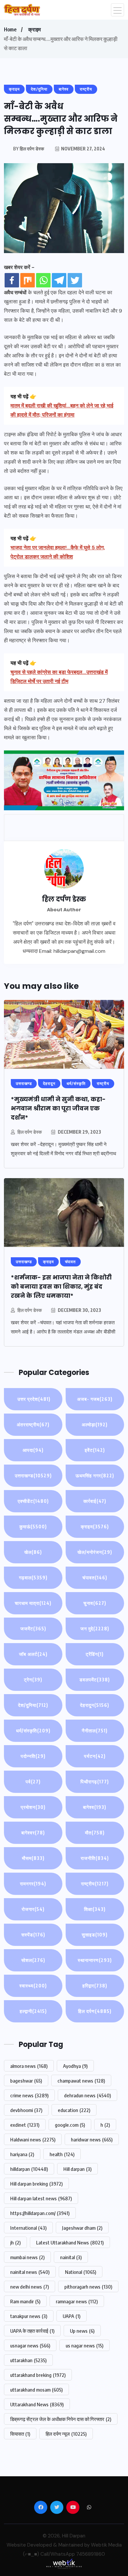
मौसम (33, 1858)
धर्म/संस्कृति (33, 1731)
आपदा (33, 1450)
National (81, 2272)
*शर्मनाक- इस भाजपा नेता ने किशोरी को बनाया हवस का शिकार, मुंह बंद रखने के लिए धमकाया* (61, 1287)
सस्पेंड (33, 1935)
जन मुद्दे (95, 1629)
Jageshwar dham (82, 2228)
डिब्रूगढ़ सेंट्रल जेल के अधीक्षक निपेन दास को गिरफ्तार (61, 2419)
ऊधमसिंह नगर (95, 1476)
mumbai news (27, 2257)
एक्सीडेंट (33, 1501)
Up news (82, 2331)
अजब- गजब (95, 1399)
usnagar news (30, 2345)
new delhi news (30, 2287)
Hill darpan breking (36, 2184)
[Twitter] (75, 280)
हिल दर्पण (95, 2011)
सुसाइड (95, 1935)
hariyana (22, 2154)
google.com (70, 2125)
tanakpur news (29, 2316)
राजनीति (95, 1858)
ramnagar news (77, 2301)
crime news (29, 2095)
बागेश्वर (33, 1833)
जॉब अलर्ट (33, 1654)
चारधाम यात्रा (33, 1603)
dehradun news (87, 2095)
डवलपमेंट (95, 1680)
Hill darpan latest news (41, 2198)
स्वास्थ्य (33, 1986)
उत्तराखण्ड (33, 1476)
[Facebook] (12, 280)
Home (10, 29)
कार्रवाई (95, 1501)
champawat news (81, 2081)
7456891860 (91, 2554)
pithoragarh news (88, 2287)
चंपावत (95, 1578)
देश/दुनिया (33, 1705)
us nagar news (85, 2345)
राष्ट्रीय (95, 1884)
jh (15, 2242)
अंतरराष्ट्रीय (33, 1425)
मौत (95, 1833)
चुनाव (95, 1603)
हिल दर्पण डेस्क (30, 1132)
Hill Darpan (74, 2536)
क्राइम (34, 29)
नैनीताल (95, 1731)
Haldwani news (33, 2139)
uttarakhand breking (38, 2375)
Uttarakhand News (37, 2404)
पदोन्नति (33, 1756)
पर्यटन (95, 1756)
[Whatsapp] (43, 280)
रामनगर (33, 1884)
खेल (33, 1552)
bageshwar (26, 2081)
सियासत (20, 2434)
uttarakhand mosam (36, 2390)
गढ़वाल (33, 1578)
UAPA (72, 2316)
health (62, 2154)
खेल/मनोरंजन (95, 1552)
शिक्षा (95, 1909)
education (74, 2110)
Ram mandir (25, 2301)
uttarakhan (28, 2360)
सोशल (33, 1960)
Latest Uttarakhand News (70, 2242)
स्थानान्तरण (95, 1960)
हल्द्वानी (33, 2011)
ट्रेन (33, 1680)
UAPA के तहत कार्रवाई (32, 2331)
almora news (29, 2066)
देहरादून (95, 1705)
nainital (71, 2257)
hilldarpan (29, 2169)
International (28, 2228)
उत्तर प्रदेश (33, 1399)
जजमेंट (33, 1629)
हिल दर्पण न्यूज (66, 2434)
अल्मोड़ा (95, 1425)
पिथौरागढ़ (95, 1782)
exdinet (25, 2125)
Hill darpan (77, 2169)
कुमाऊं (33, 1527)
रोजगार (33, 1909)
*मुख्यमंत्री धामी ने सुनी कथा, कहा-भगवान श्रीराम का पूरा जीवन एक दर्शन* (58, 1108)
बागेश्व (95, 1807)
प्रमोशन (33, 1807)
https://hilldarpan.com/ (40, 2213)
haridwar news (92, 2139)
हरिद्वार (95, 1986)
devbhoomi (26, 2110)
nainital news (30, 2272)
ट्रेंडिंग (95, 1654)
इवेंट (95, 1450)
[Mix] (28, 280)
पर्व (33, 1782)
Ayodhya (75, 2066)
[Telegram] (59, 280)
